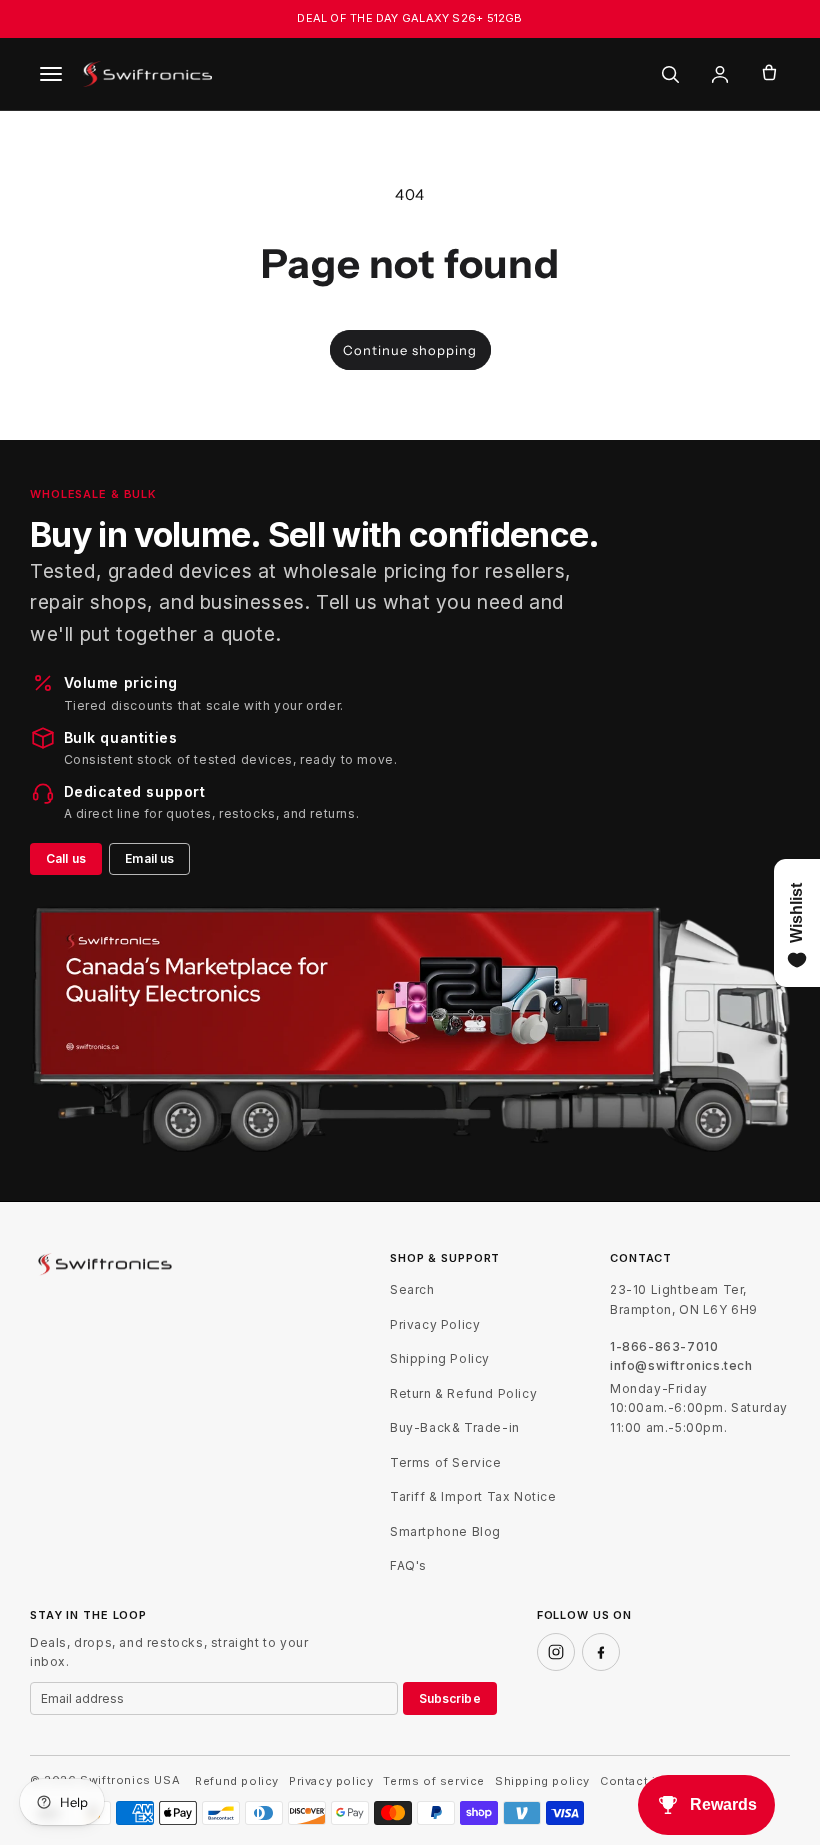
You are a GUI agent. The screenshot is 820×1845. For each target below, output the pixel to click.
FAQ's (408, 1565)
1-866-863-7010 (664, 1347)
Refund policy (237, 1781)
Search (412, 1289)
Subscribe (450, 1698)
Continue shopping (410, 350)
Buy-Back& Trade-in (455, 1427)
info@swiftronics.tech (681, 1366)
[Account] (720, 74)
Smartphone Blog (445, 1531)
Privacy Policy (435, 1324)
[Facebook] (601, 1652)
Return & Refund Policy (463, 1393)
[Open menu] (51, 74)
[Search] (670, 74)
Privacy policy (331, 1781)
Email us (149, 858)
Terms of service (434, 1781)
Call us (66, 858)
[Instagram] (556, 1652)
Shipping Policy (440, 1358)
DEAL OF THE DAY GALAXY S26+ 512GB (409, 18)
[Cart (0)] (769, 74)
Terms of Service (446, 1462)
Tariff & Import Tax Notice (473, 1496)
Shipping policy (542, 1781)
